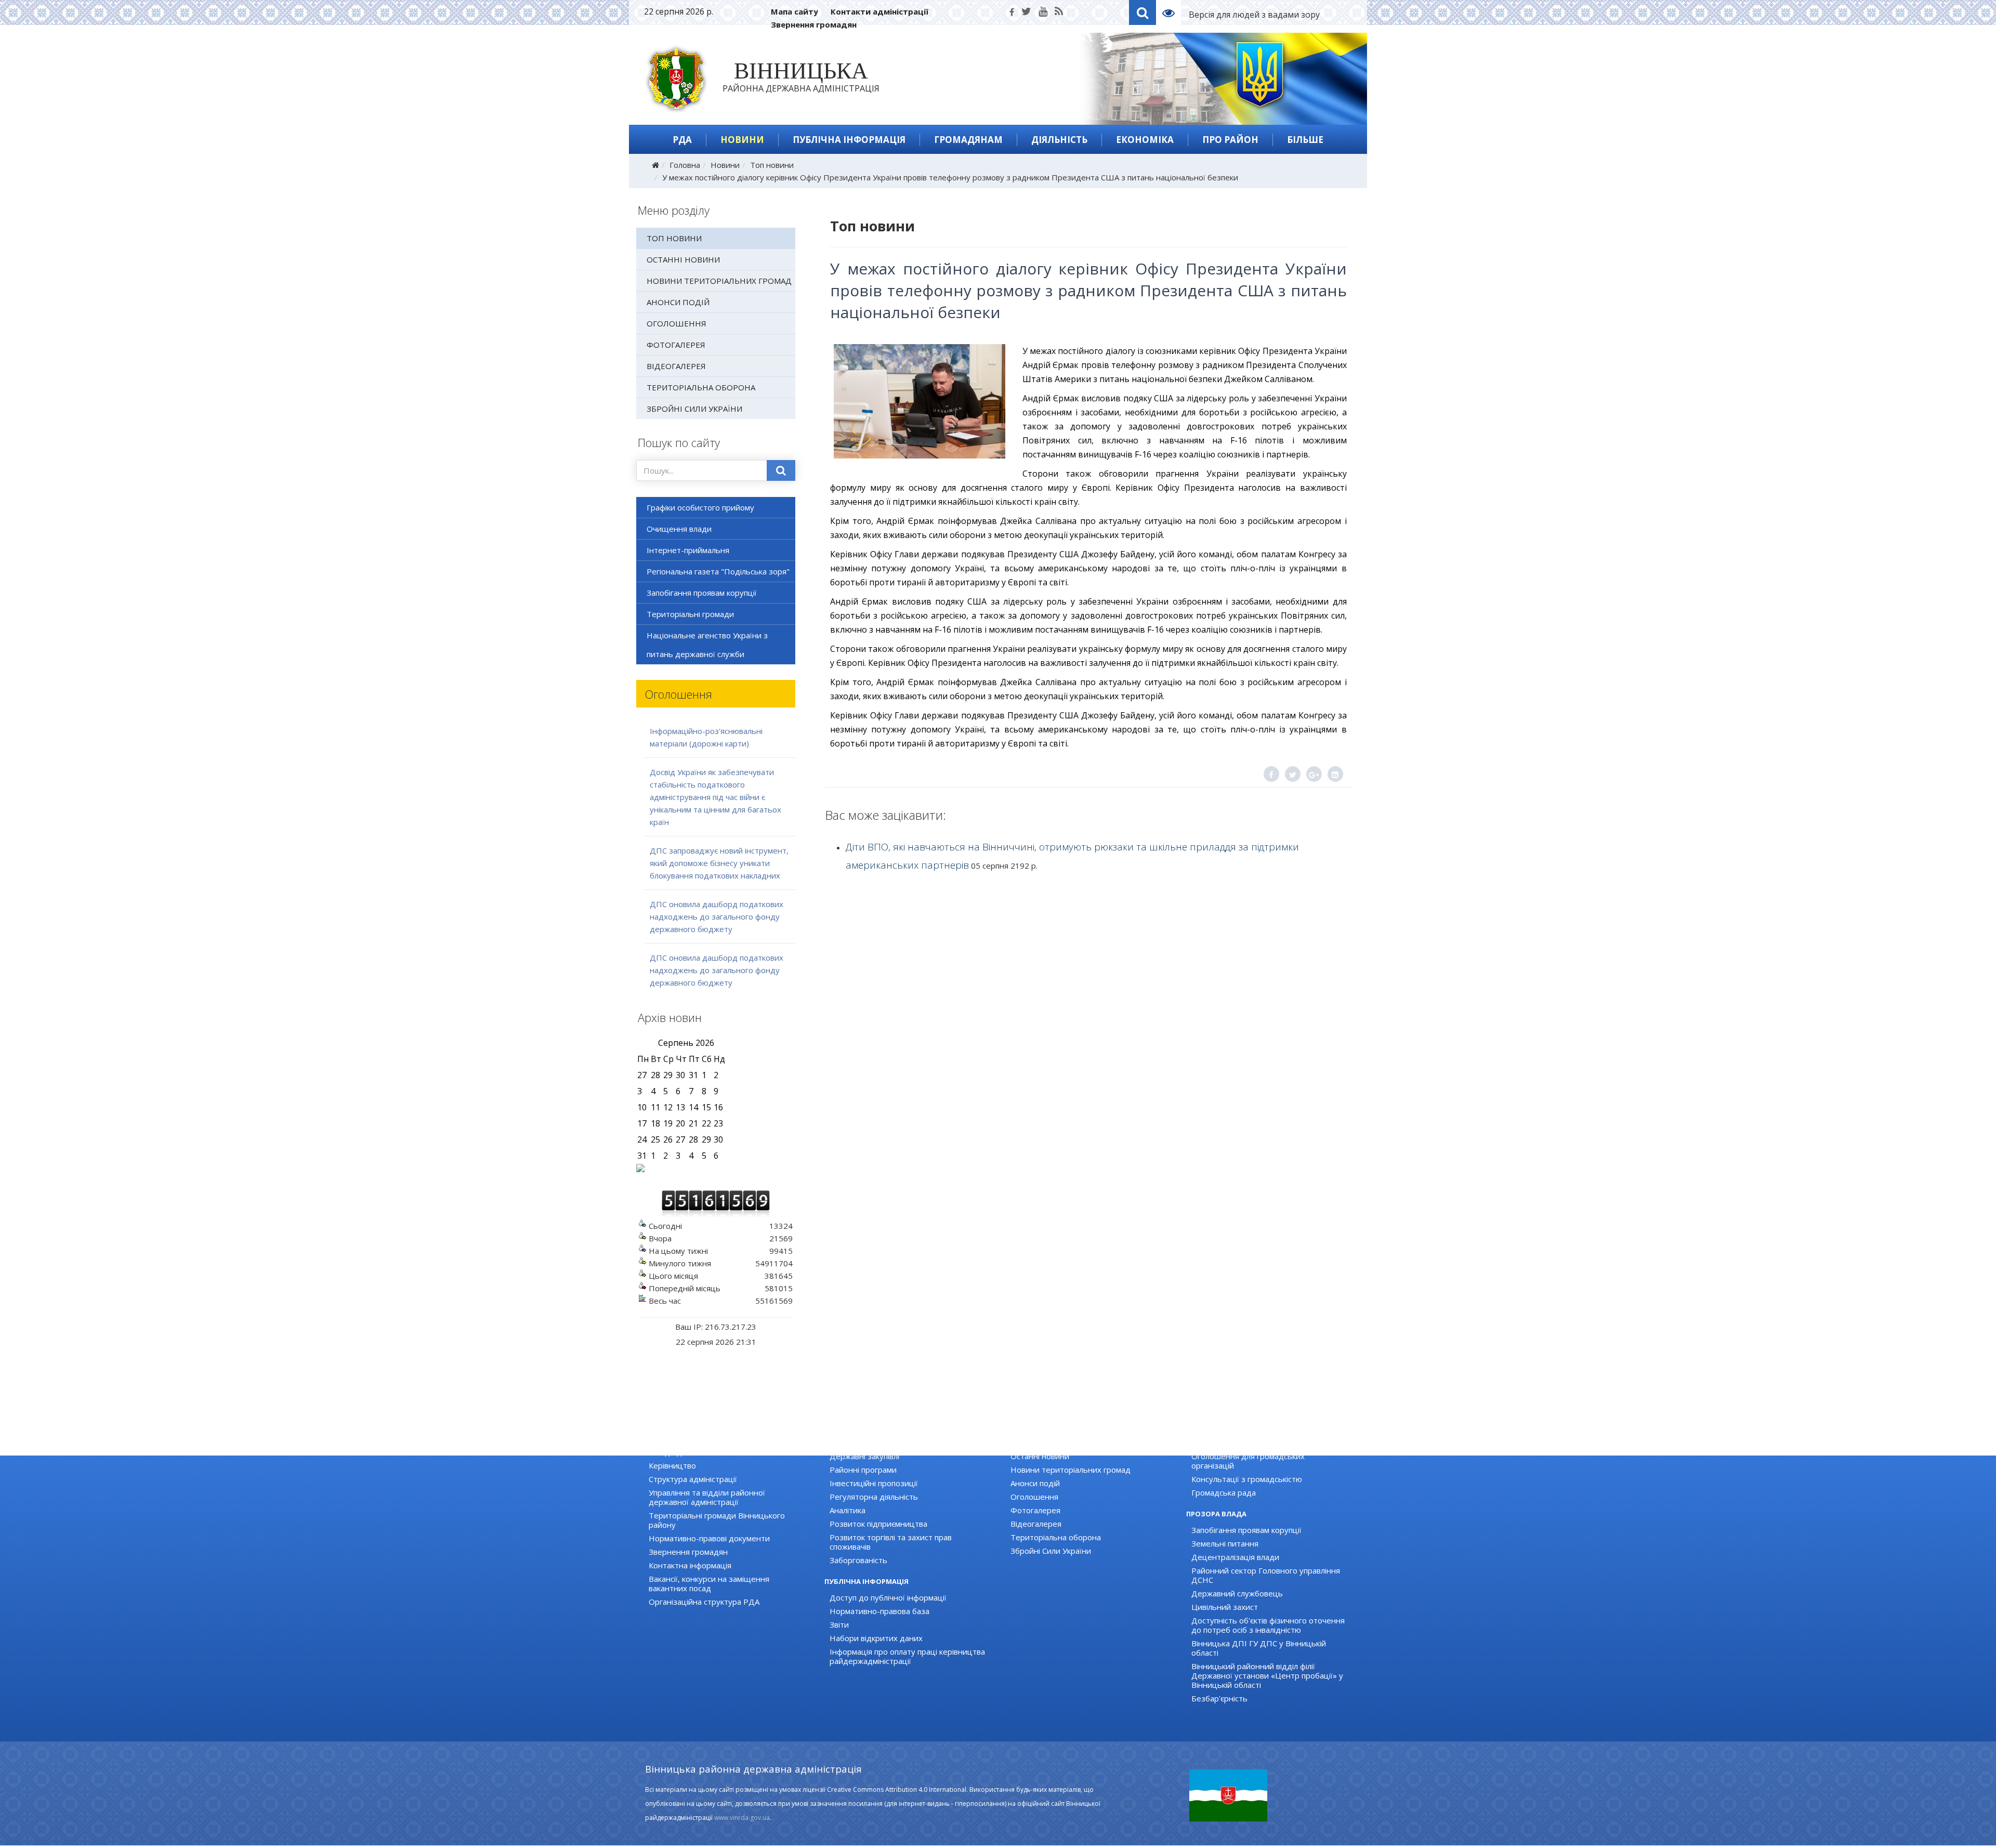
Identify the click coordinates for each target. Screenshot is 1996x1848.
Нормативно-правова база (879, 1611)
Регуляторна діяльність (874, 1497)
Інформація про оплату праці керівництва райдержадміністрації (907, 1656)
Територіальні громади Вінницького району (717, 1520)
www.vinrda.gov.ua (742, 1818)
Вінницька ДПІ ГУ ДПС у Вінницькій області (1259, 1648)
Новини (742, 140)
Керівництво (672, 1465)
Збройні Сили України (694, 409)
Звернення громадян (814, 24)
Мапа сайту (795, 11)
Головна (685, 165)
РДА (682, 140)
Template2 (1172, 12)
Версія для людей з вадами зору (1254, 15)
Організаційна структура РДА (704, 1602)
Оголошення (677, 323)
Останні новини (683, 259)
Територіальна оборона (701, 387)
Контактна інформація (690, 1565)
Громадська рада (1224, 1492)
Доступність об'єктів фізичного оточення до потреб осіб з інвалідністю (1268, 1625)
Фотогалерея (676, 345)
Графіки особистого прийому (700, 507)
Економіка (1145, 140)
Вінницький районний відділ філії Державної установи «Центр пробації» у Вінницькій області (1267, 1675)
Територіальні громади (690, 614)
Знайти (781, 470)
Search (1143, 12)
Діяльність (1059, 140)
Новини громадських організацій (1253, 1443)
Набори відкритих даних (876, 1638)
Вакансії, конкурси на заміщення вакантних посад (709, 1583)
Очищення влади (679, 529)
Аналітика (848, 1510)
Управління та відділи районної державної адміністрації (707, 1497)
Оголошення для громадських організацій (1248, 1461)
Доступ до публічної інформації (888, 1597)
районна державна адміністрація (801, 79)
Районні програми (863, 1470)
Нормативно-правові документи (709, 1538)
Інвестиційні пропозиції (874, 1483)
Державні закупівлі (864, 1456)
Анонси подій (678, 302)
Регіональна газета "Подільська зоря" (718, 571)
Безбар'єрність (1219, 1698)
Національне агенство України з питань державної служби (707, 645)
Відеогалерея (676, 366)
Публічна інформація (849, 140)
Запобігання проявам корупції (702, 593)
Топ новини (772, 165)
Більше (1305, 140)
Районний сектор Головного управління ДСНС (1266, 1575)
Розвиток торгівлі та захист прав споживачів (891, 1542)
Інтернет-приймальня (688, 550)
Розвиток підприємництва (878, 1524)
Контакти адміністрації (879, 11)
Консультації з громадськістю (1247, 1479)
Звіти (839, 1624)
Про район (1230, 140)
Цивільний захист (1225, 1607)
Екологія (845, 1443)
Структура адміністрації (693, 1479)
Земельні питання (1225, 1543)
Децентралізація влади (1235, 1557)
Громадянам (968, 140)
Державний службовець (1237, 1593)
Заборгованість (858, 1560)
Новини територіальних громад (719, 281)
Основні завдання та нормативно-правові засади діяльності (727, 1447)
